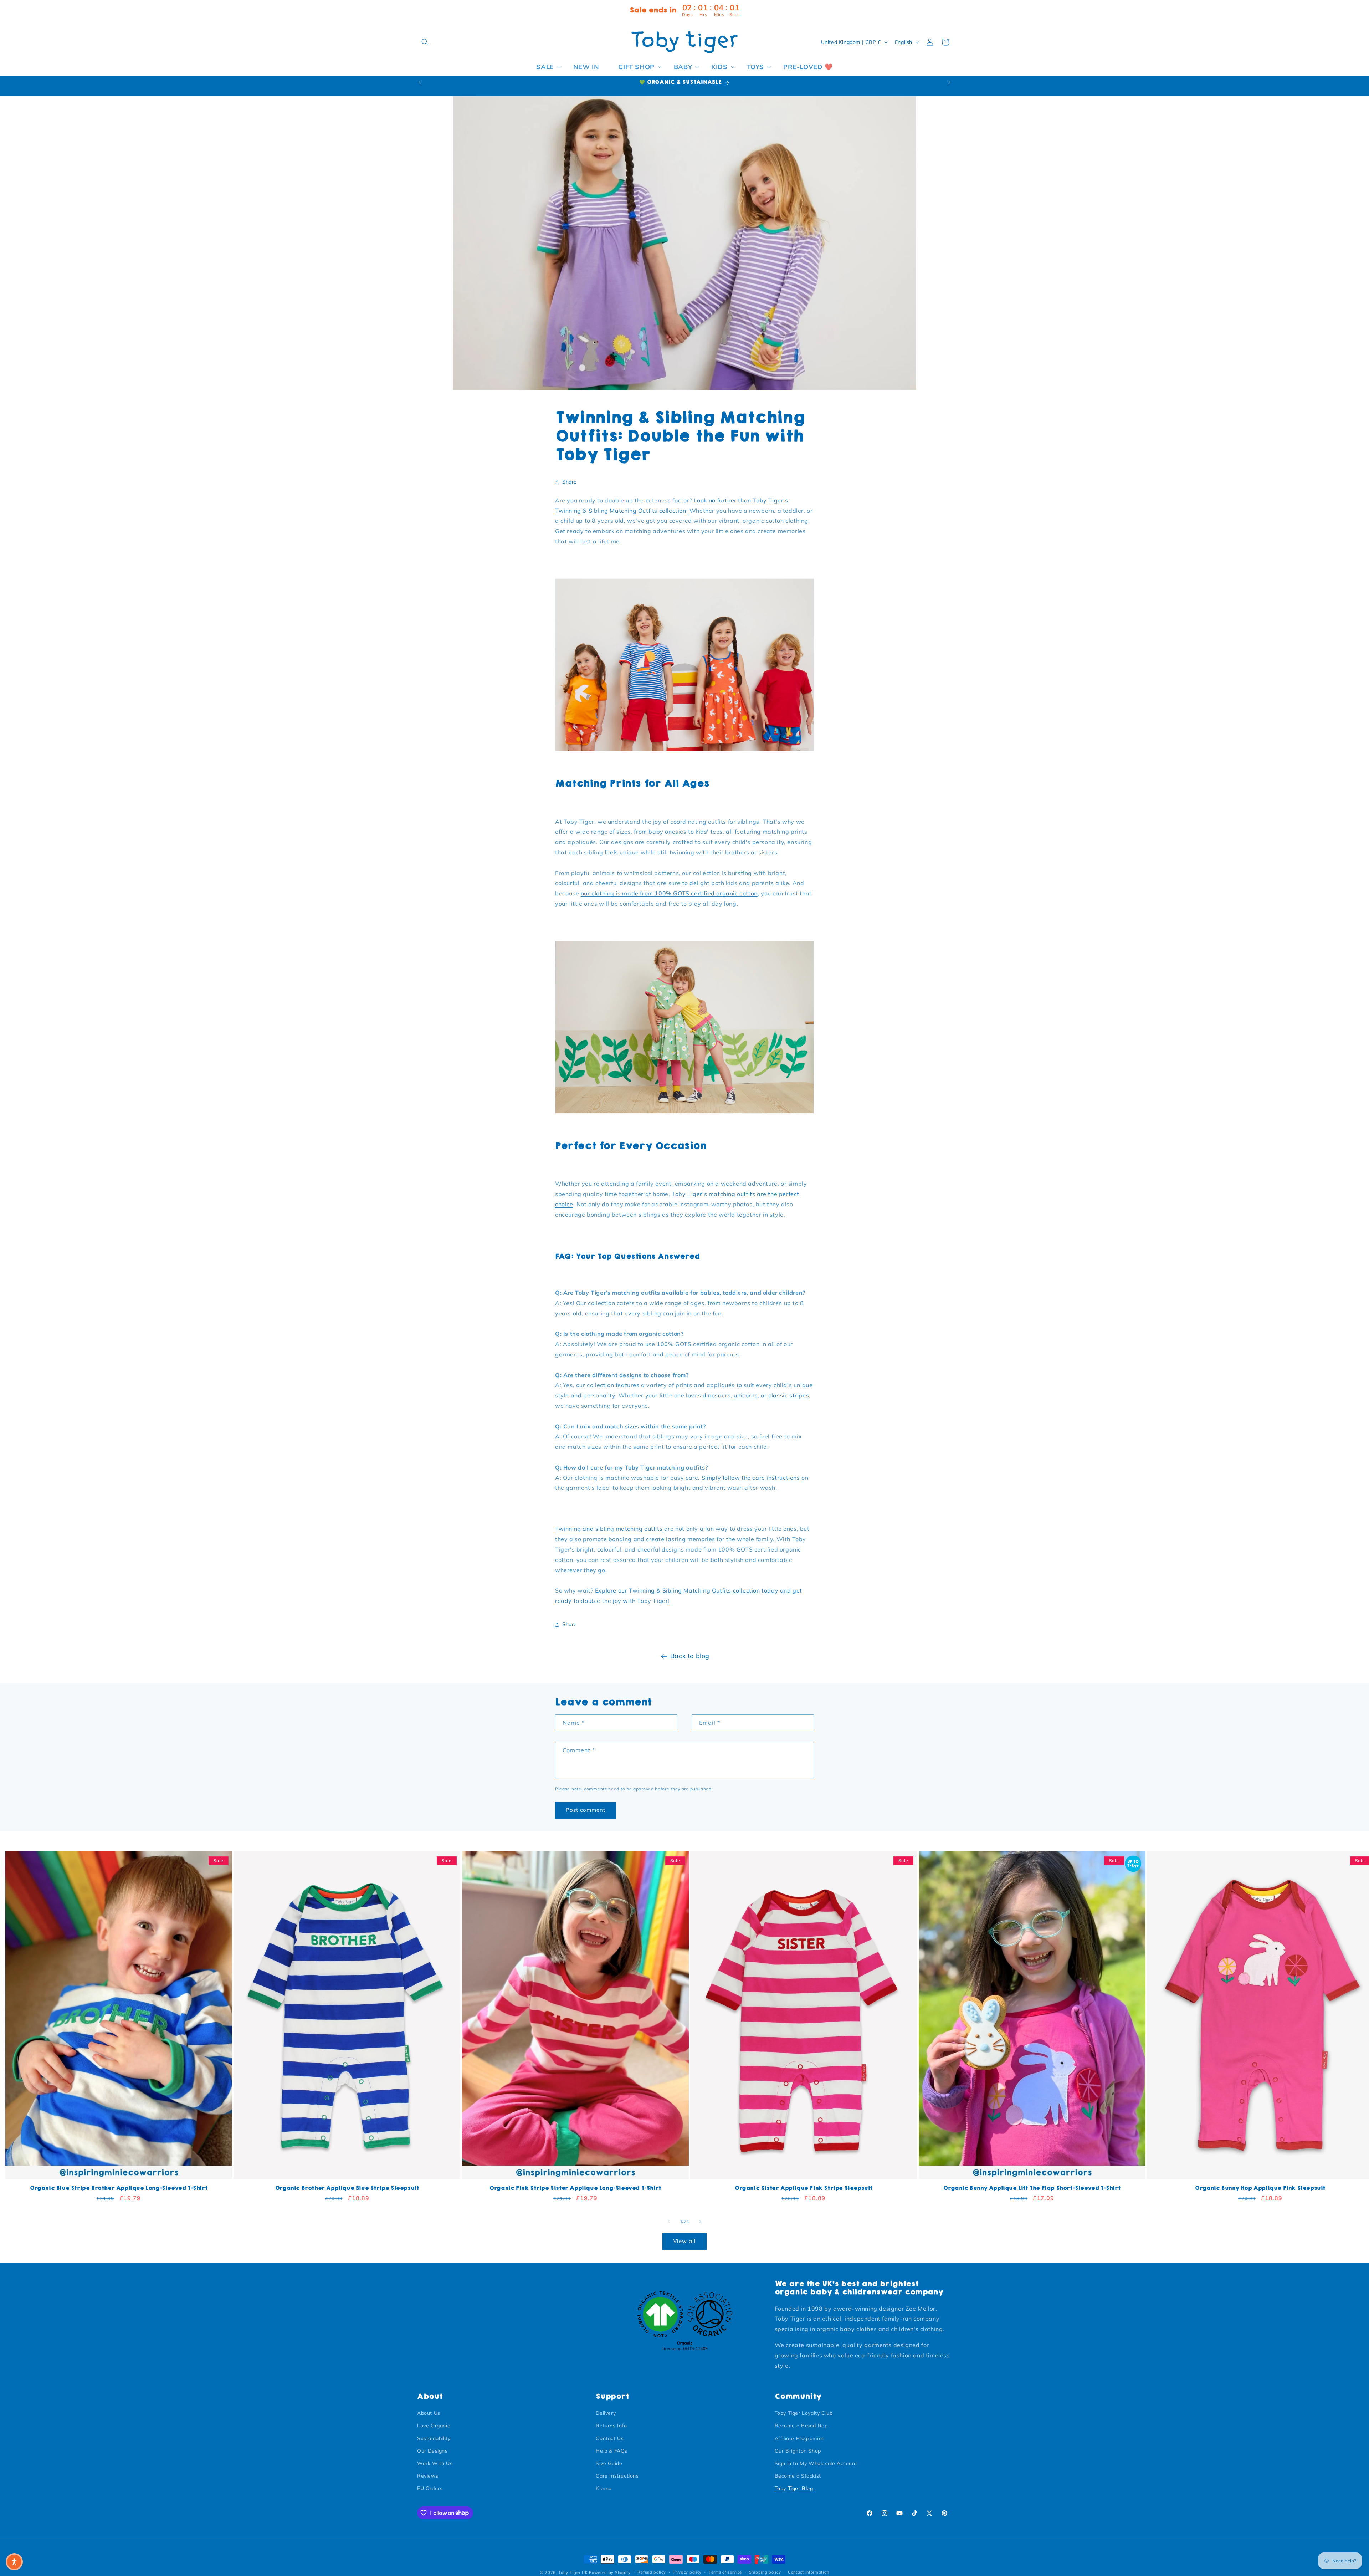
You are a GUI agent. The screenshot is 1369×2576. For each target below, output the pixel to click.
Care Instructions (617, 2476)
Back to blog (690, 1656)
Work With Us (435, 2463)
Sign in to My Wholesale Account (816, 2463)
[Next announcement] (949, 82)
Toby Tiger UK (573, 2572)
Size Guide (609, 2463)
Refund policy (652, 2572)
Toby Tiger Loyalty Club (804, 2413)
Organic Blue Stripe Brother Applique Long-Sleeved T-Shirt (119, 2188)
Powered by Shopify (610, 2572)
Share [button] (570, 482)
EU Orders (430, 2488)
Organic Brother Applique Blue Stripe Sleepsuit (347, 2188)
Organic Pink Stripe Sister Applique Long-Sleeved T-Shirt (575, 2188)
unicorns (746, 1396)
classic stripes (789, 1396)
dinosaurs (717, 1396)
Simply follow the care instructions (752, 1478)
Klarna (604, 2488)
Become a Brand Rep (801, 2426)
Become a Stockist (798, 2476)
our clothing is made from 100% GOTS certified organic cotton (669, 894)
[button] (425, 42)
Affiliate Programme (800, 2438)
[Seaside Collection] (684, 750)
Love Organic (434, 2426)
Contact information (808, 2572)
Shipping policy (765, 2572)
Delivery (606, 2413)
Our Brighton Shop (798, 2451)
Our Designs (432, 2451)
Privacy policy (687, 2572)
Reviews (428, 2476)
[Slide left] (669, 2222)
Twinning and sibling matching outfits (610, 1529)
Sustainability (434, 2438)
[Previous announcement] (420, 82)
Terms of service (725, 2572)
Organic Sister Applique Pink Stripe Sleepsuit (804, 2188)
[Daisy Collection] (684, 1112)
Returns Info (611, 2426)
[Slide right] (700, 2222)
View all (684, 2241)
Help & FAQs (612, 2451)
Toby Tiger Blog (794, 2488)
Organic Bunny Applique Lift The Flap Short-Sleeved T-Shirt (1032, 2188)
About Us (429, 2413)
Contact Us (610, 2438)
